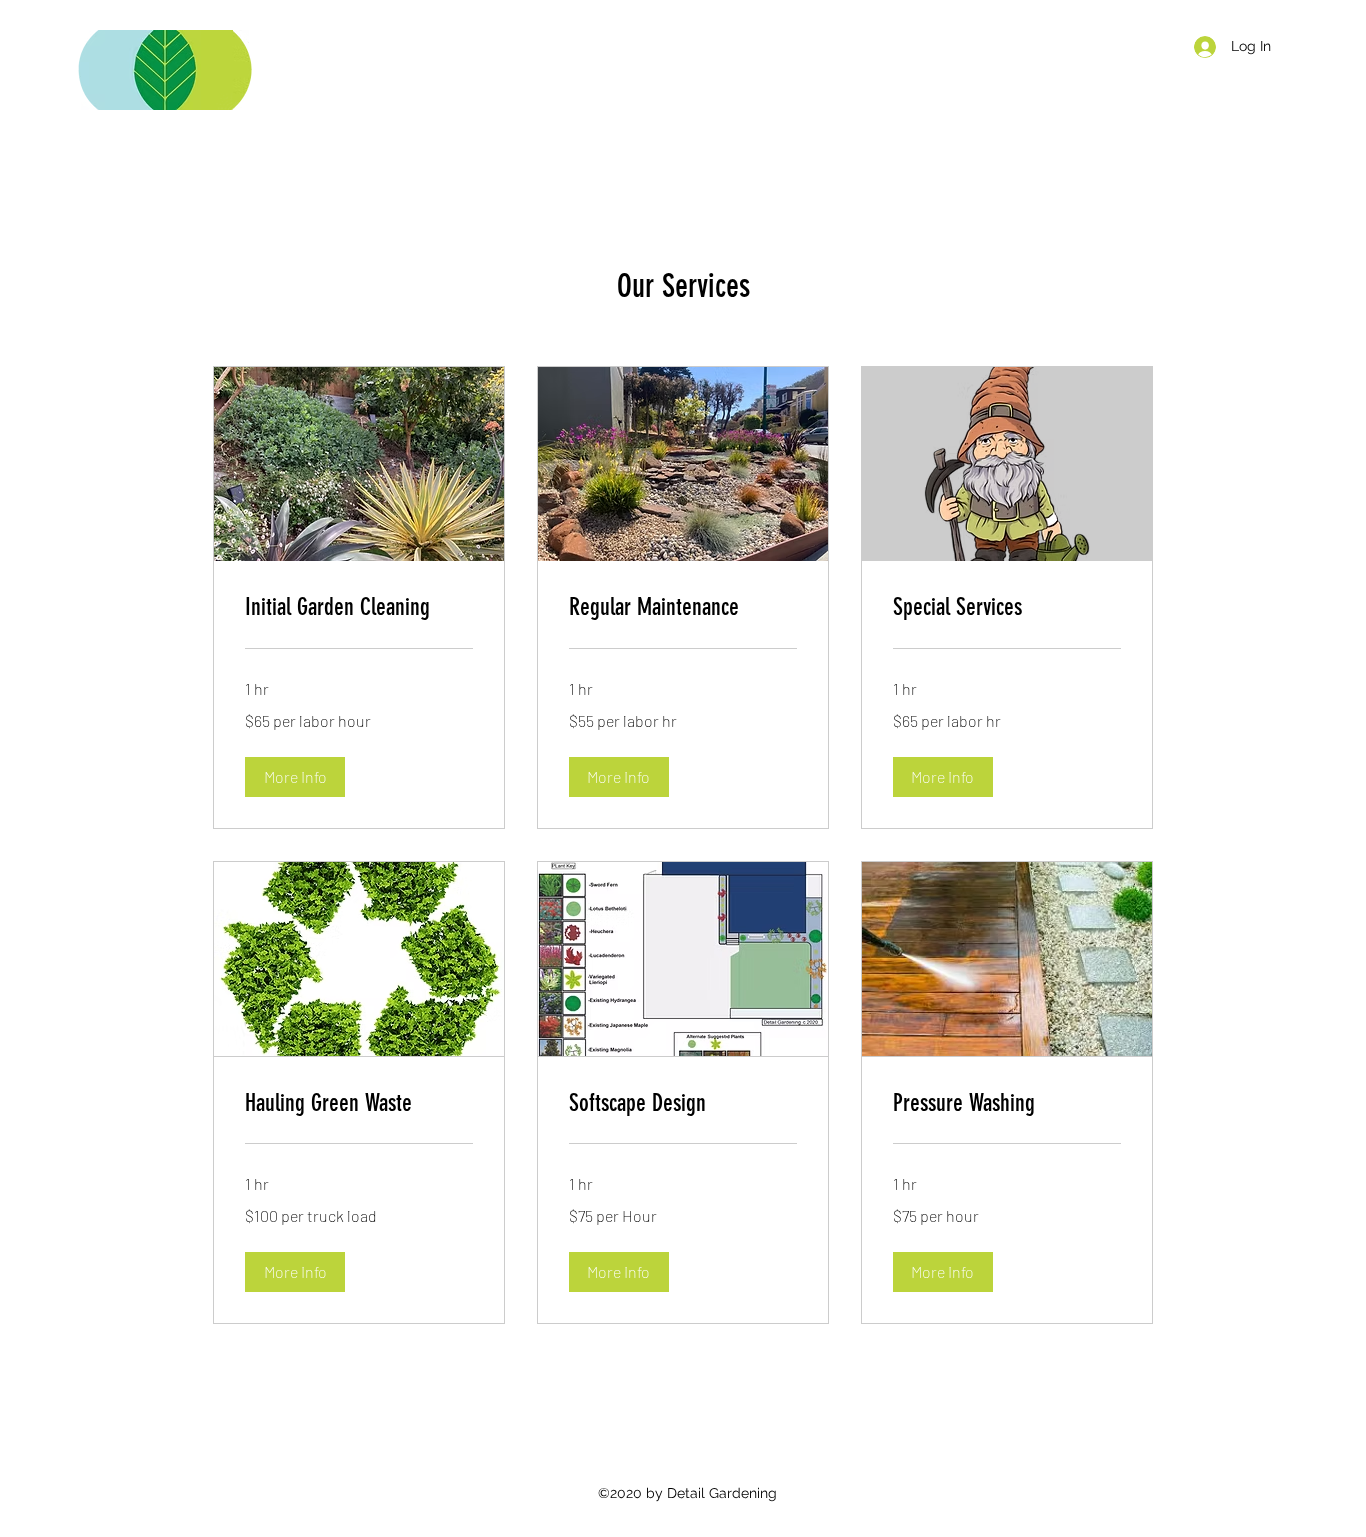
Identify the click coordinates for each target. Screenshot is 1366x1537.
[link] (359, 608)
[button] (295, 777)
